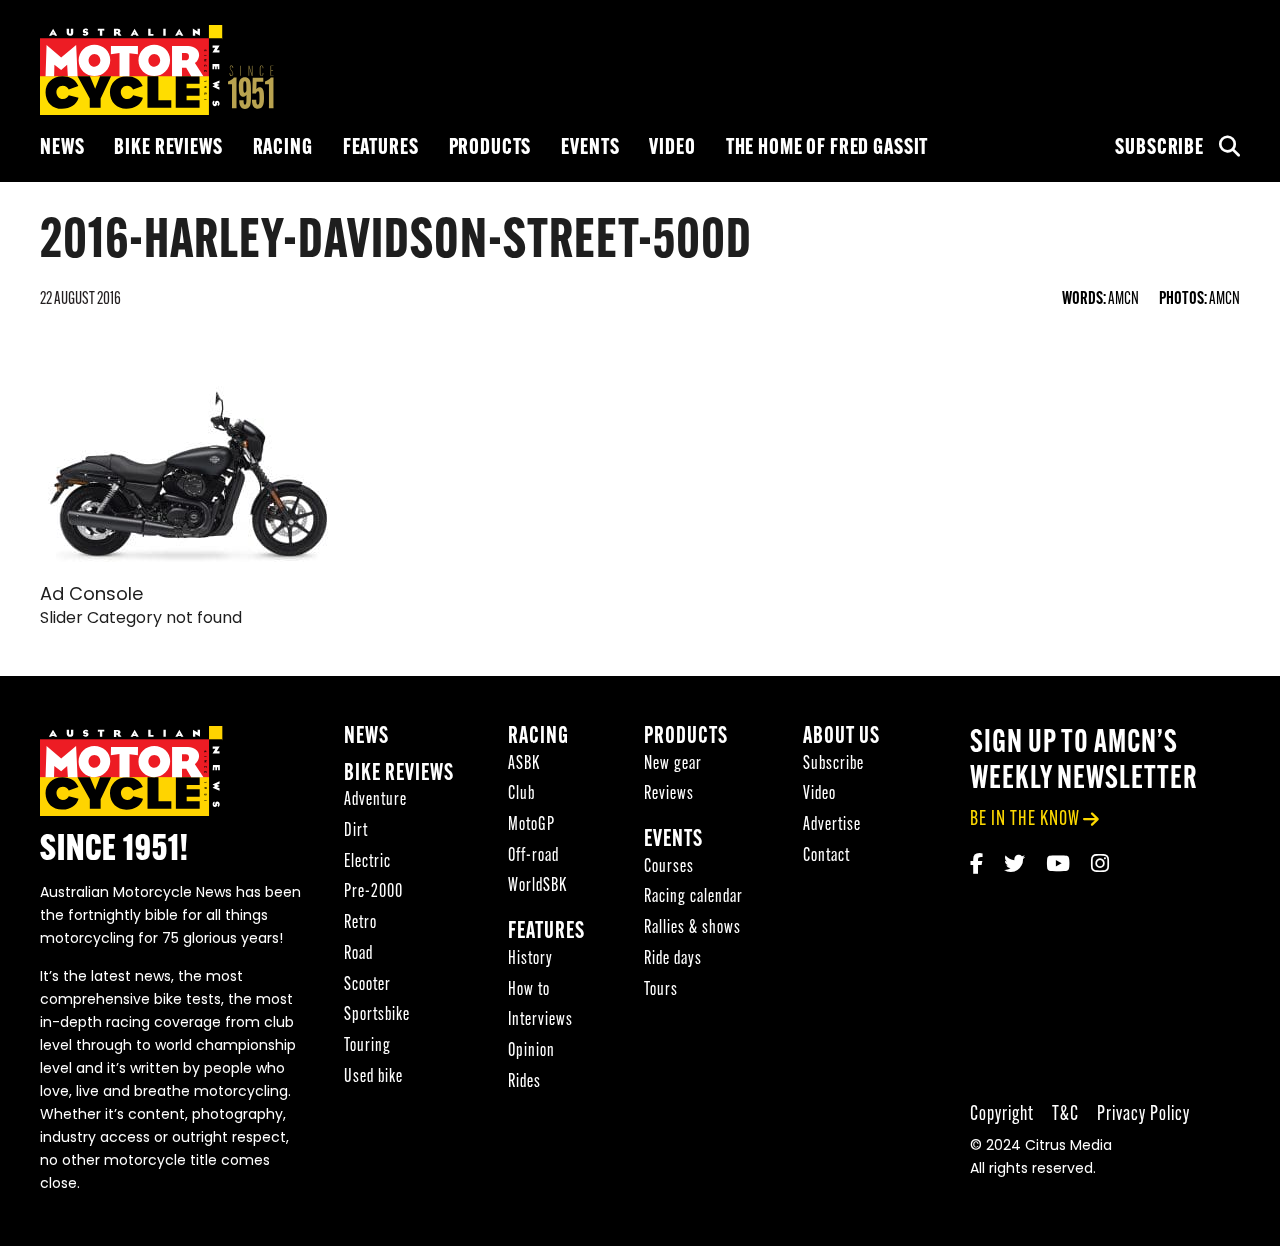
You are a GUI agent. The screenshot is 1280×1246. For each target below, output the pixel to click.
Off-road (533, 856)
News (62, 148)
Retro (360, 923)
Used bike (373, 1077)
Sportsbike (377, 1015)
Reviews (669, 794)
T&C (1065, 1114)
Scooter (367, 985)
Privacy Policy (1143, 1114)
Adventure (375, 800)
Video (672, 148)
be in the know (1025, 819)
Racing (283, 148)
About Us (841, 737)
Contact (826, 856)
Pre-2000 (373, 892)
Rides (524, 1082)
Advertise (832, 825)
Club (521, 794)
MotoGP (531, 825)
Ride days (673, 959)
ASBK (524, 764)
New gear (673, 764)
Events (590, 148)
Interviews (540, 1020)
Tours (661, 990)
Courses (669, 867)
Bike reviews (168, 148)
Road (358, 954)
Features (381, 148)
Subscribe (1159, 148)
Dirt (356, 831)
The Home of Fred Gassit (827, 148)
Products (490, 148)
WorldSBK (537, 886)
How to (529, 990)
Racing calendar (693, 897)
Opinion (531, 1051)
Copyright (1002, 1114)
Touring (367, 1046)
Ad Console (91, 596)
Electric (367, 862)
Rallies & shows (692, 928)
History (530, 959)
